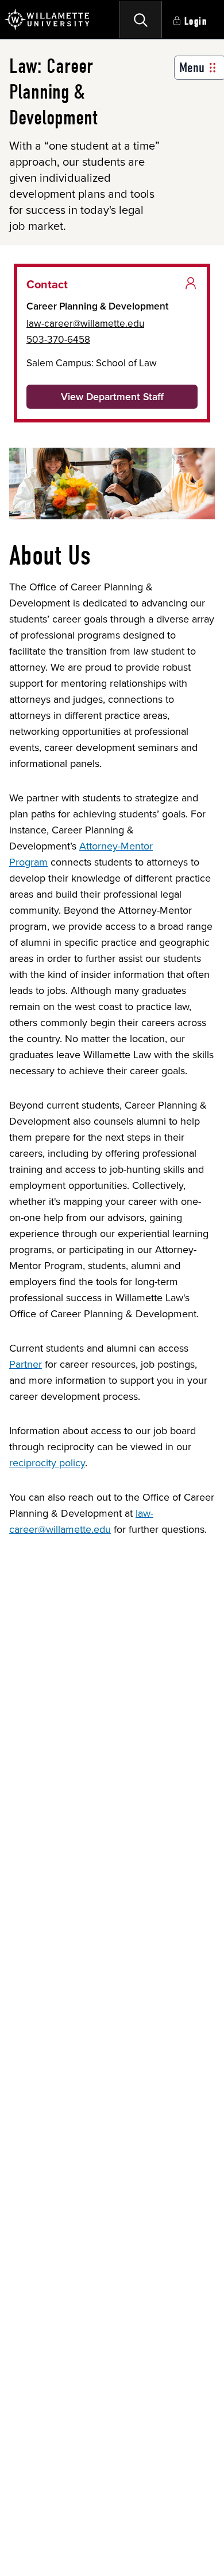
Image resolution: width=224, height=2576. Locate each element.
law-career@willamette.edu (85, 323)
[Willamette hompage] (47, 19)
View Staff (112, 397)
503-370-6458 (58, 339)
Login (196, 21)
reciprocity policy (47, 1463)
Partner (26, 1364)
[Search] (141, 19)
